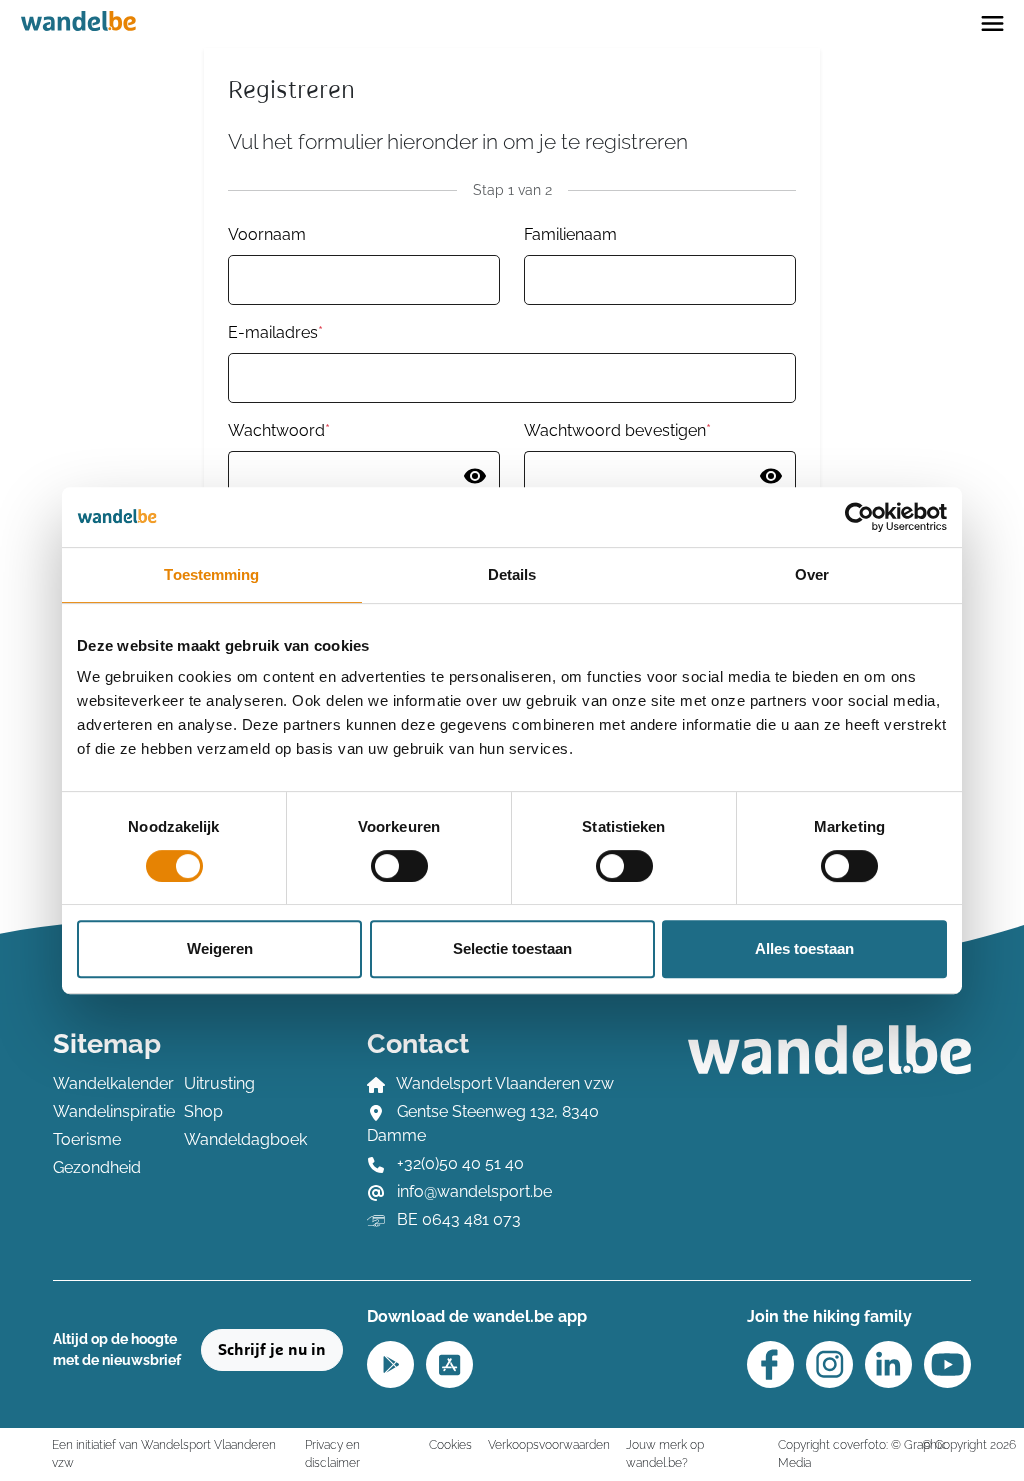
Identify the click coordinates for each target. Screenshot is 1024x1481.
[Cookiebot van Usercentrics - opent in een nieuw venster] (859, 517)
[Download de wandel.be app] (390, 1362)
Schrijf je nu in (272, 1350)
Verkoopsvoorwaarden (549, 1444)
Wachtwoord (279, 430)
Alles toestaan (804, 948)
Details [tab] (512, 574)
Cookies (450, 1444)
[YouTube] (947, 1364)
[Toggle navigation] (992, 22)
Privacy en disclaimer (332, 1454)
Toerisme (87, 1139)
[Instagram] (829, 1364)
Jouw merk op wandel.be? (665, 1454)
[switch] (399, 866)
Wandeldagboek (237, 1139)
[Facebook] (770, 1364)
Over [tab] (812, 574)
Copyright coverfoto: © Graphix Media (861, 1454)
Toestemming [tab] (211, 574)
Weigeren (220, 948)
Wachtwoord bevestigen (617, 430)
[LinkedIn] (888, 1364)
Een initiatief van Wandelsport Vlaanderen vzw (164, 1454)
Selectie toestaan (512, 948)
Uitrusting (219, 1083)
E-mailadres (275, 332)
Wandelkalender (106, 1083)
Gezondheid (97, 1167)
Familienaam (570, 234)
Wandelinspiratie (106, 1111)
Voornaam (267, 234)
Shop (203, 1111)
